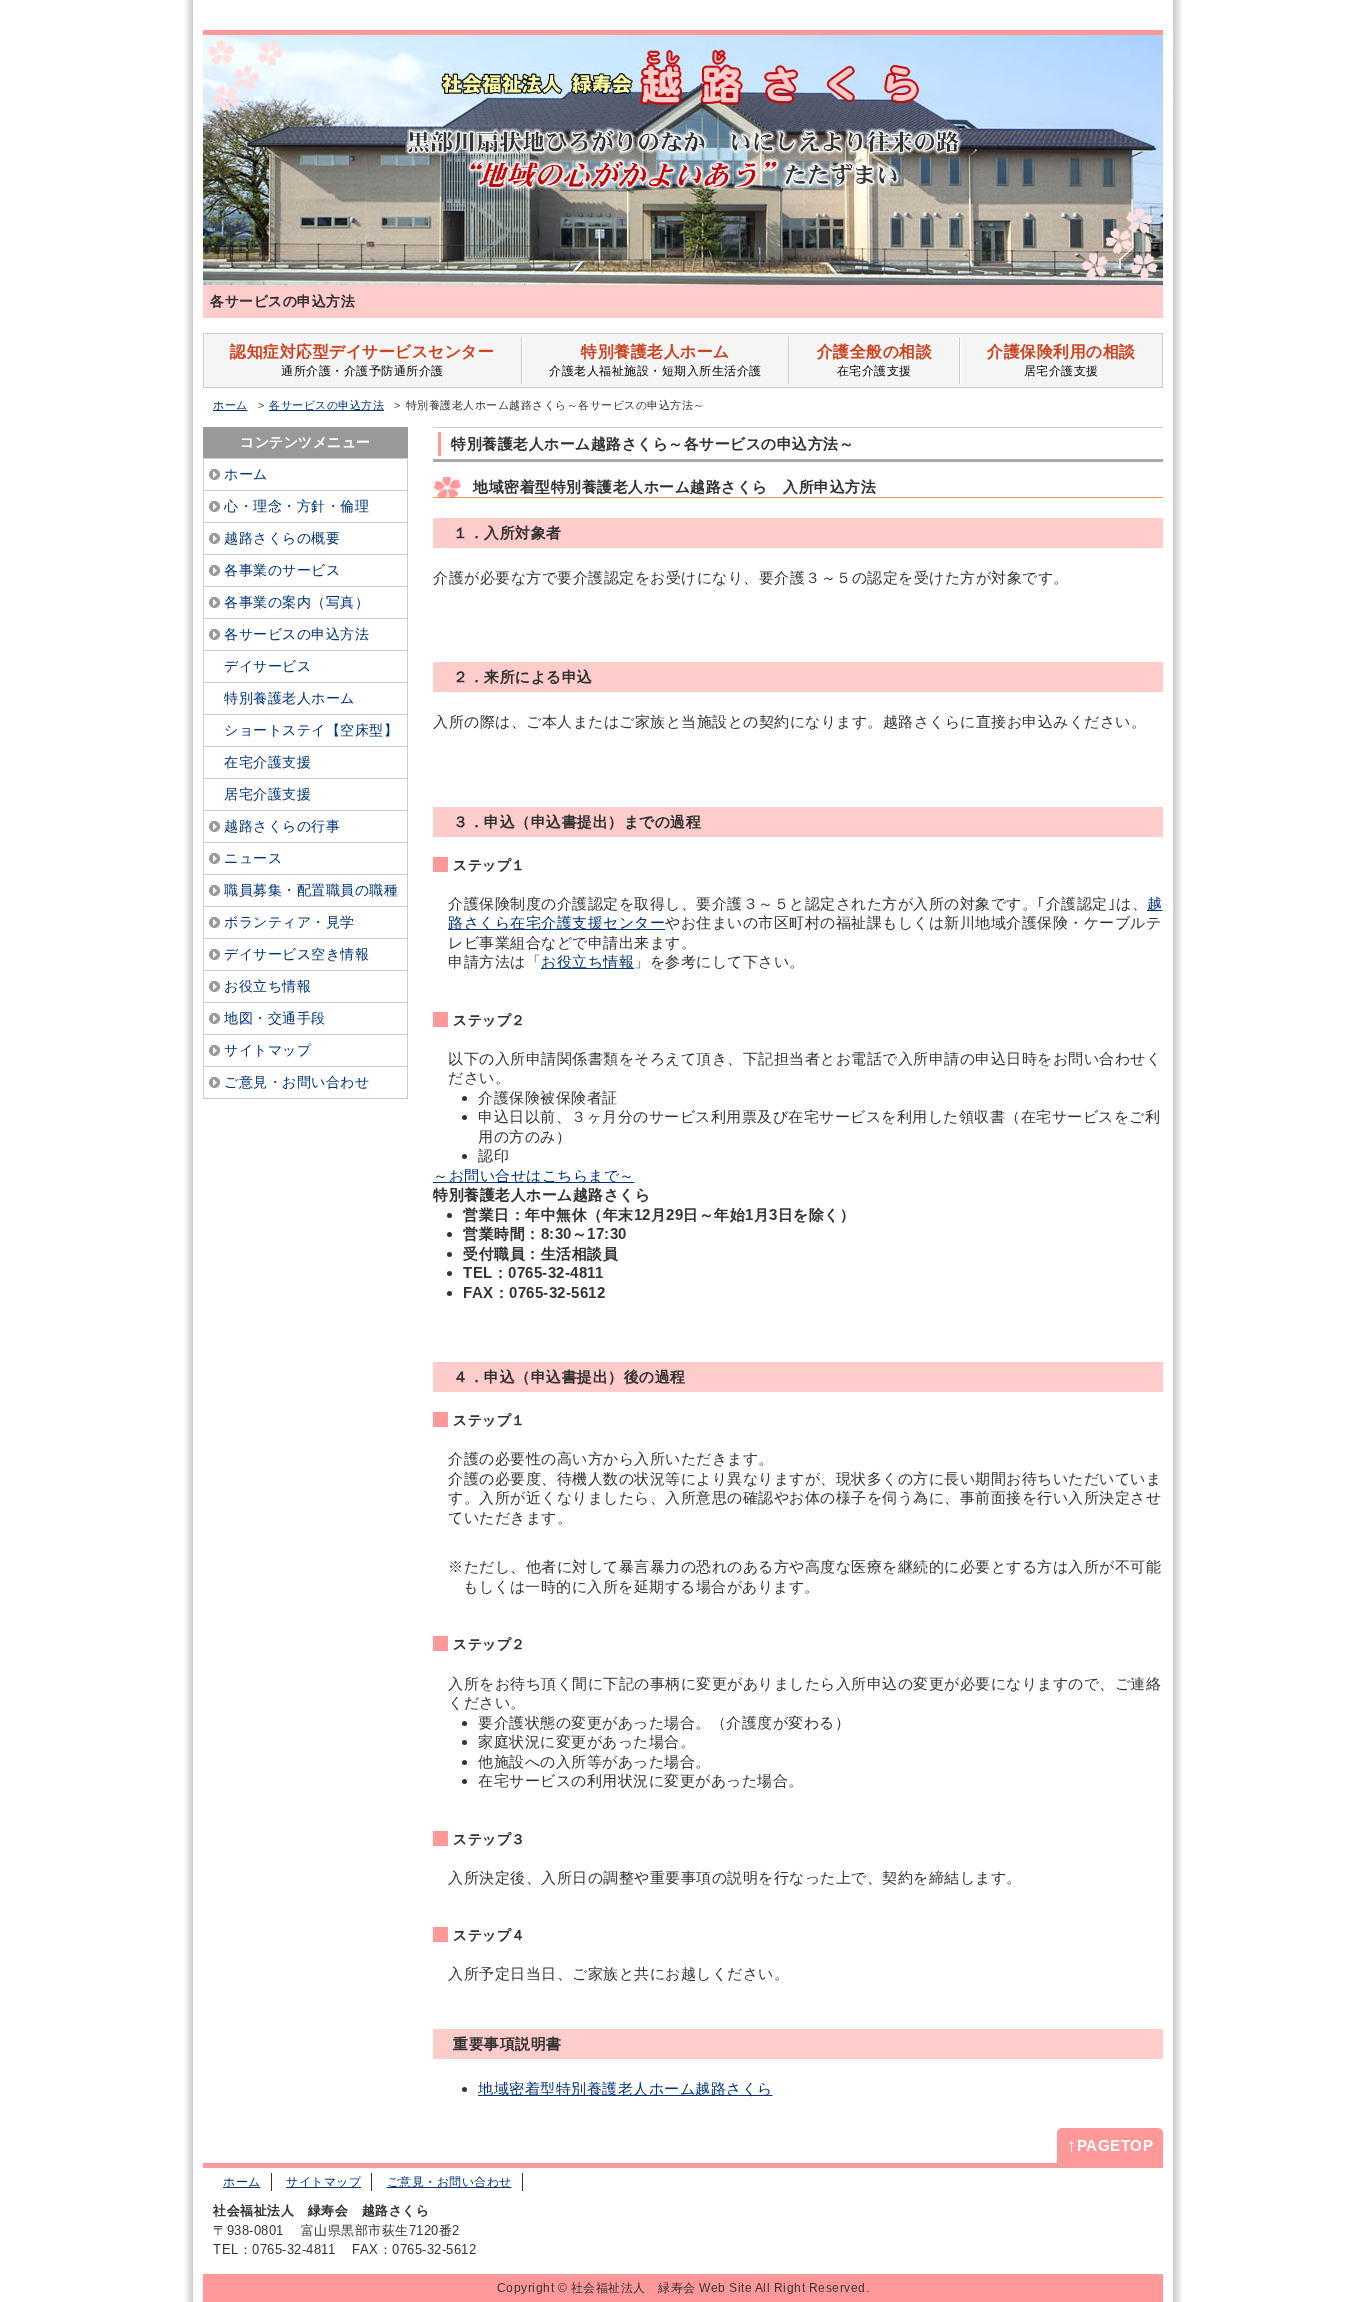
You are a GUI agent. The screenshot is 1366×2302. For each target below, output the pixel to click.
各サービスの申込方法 (326, 405)
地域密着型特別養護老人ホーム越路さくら (625, 2088)
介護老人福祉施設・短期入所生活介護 (655, 360)
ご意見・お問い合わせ (449, 2182)
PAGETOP (1110, 2145)
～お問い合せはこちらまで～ (534, 1175)
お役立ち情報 (587, 961)
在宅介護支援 (875, 360)
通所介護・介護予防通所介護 (362, 360)
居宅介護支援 (1061, 360)
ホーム (230, 405)
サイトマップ (323, 2182)
